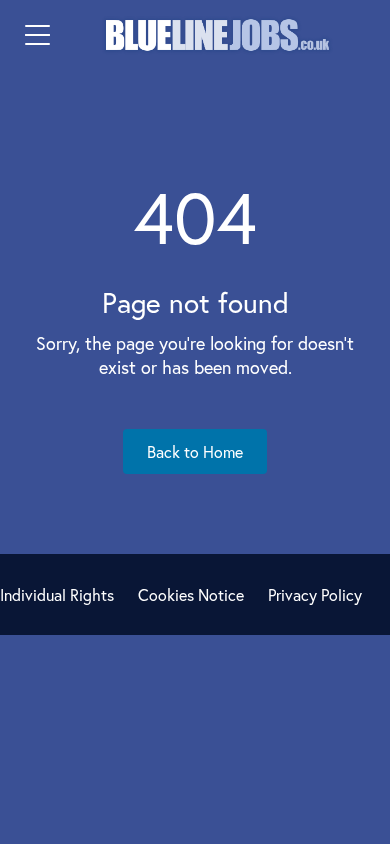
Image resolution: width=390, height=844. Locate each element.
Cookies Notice (191, 594)
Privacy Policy (315, 594)
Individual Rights (57, 594)
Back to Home (195, 451)
